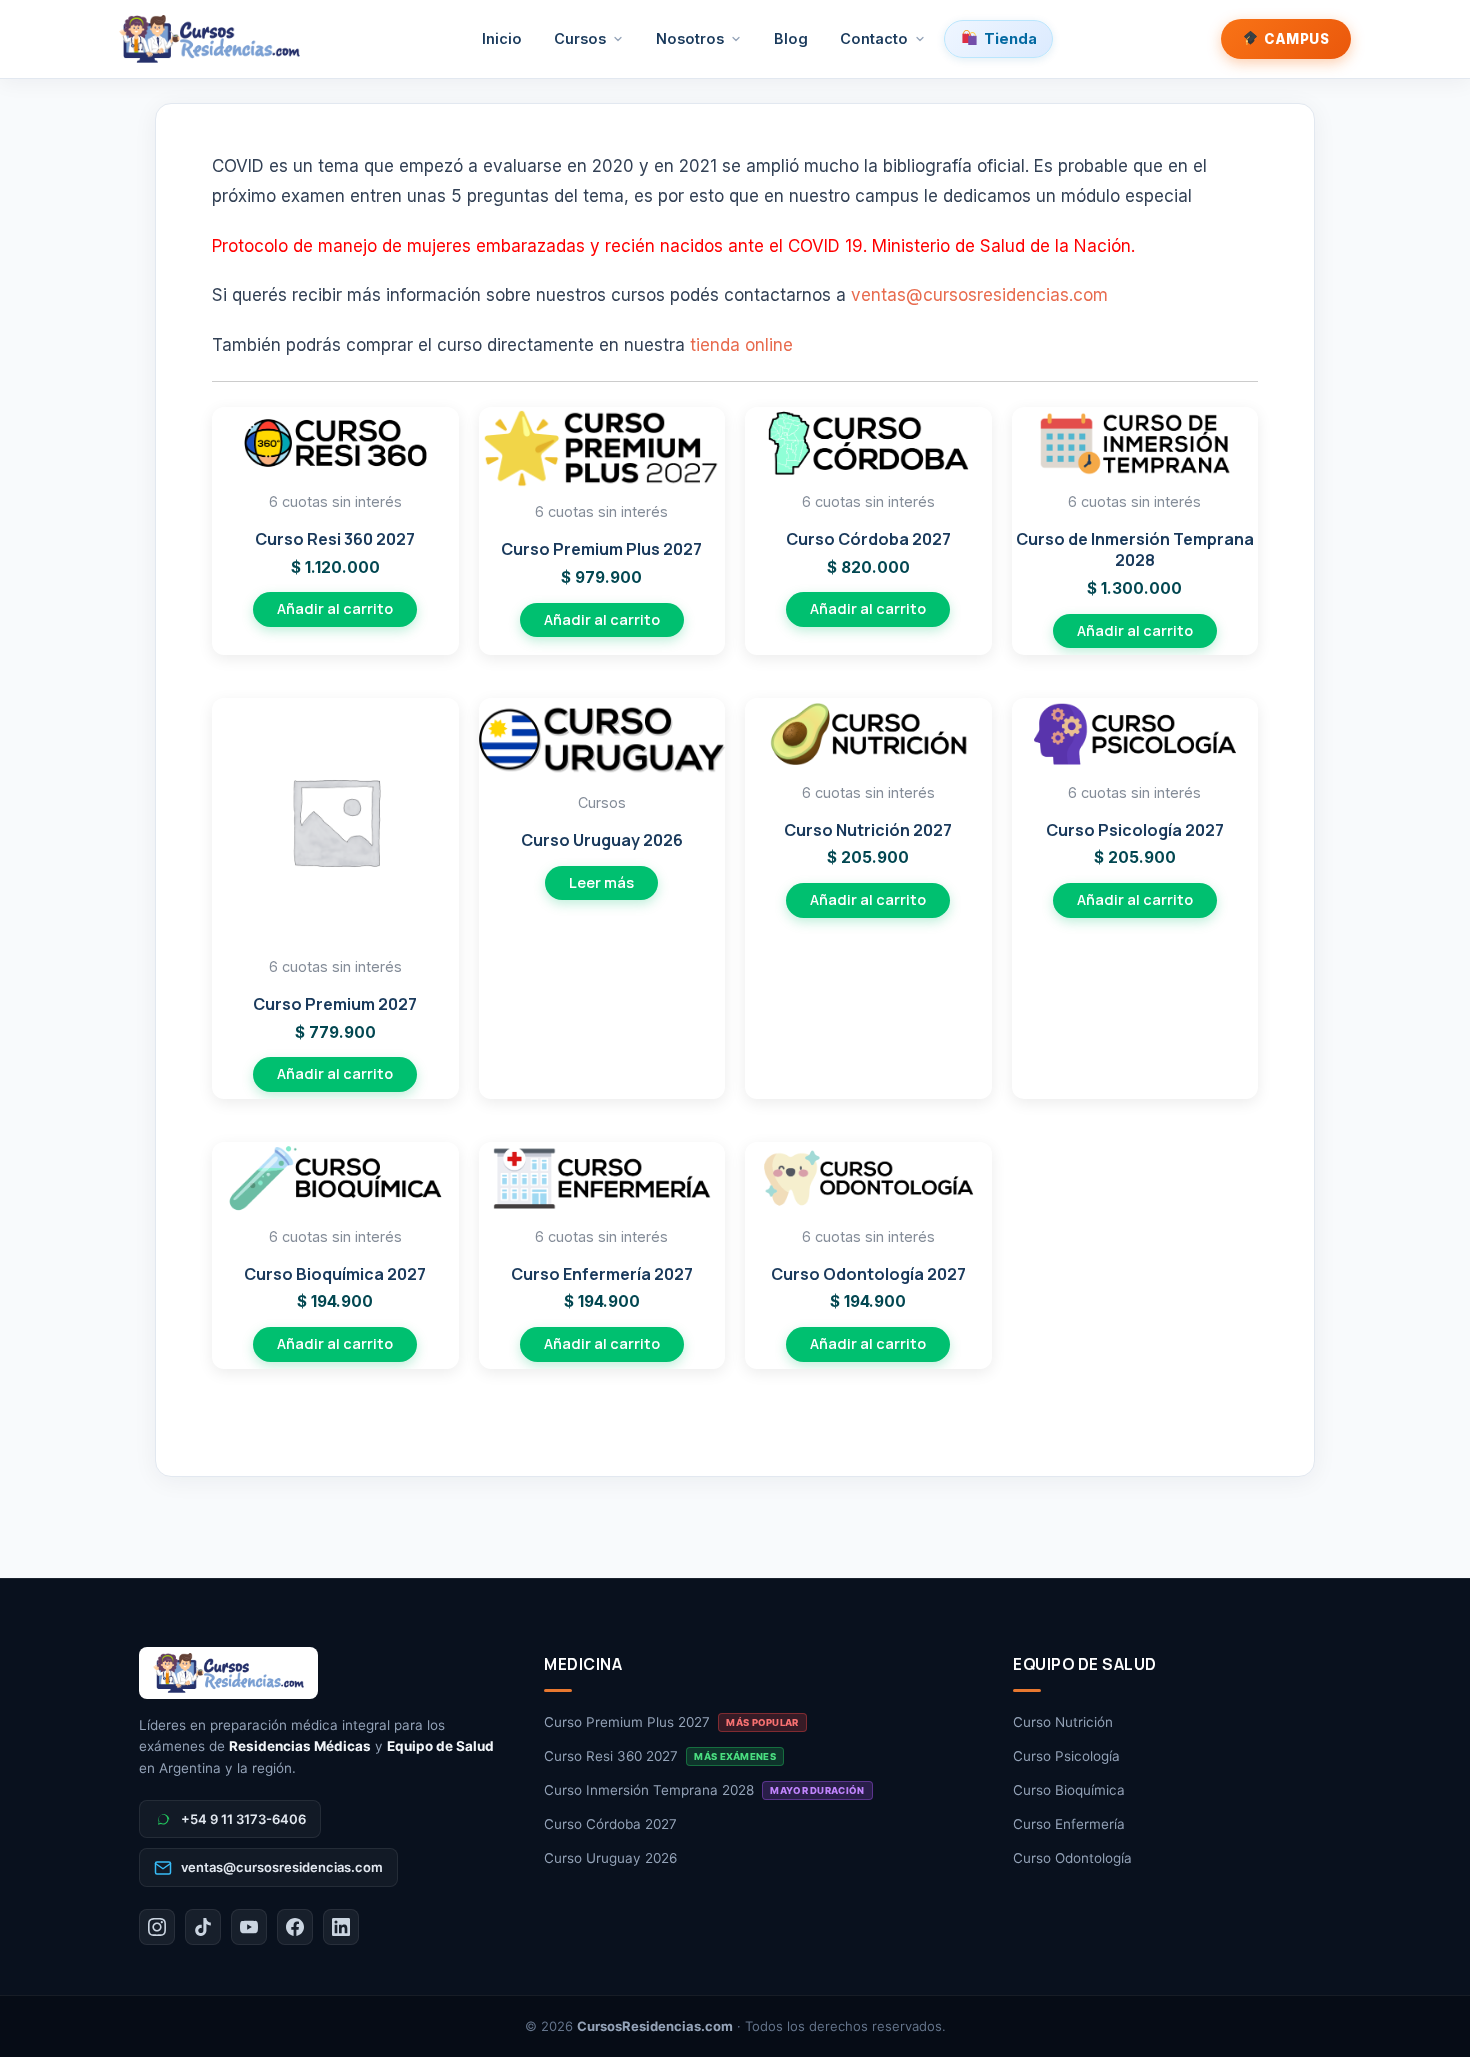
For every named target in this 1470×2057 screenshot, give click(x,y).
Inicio (502, 38)
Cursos (580, 38)
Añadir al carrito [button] (335, 608)
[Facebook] (295, 1927)
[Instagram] (157, 1927)
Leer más (601, 882)
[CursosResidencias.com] (321, 1673)
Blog (791, 38)
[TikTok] (203, 1927)
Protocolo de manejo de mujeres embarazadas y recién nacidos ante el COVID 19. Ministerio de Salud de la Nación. (673, 246)
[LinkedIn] (341, 1927)
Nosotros (690, 38)
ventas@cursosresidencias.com (979, 295)
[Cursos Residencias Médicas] (209, 39)
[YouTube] (249, 1927)
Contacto (874, 38)
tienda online (741, 345)
